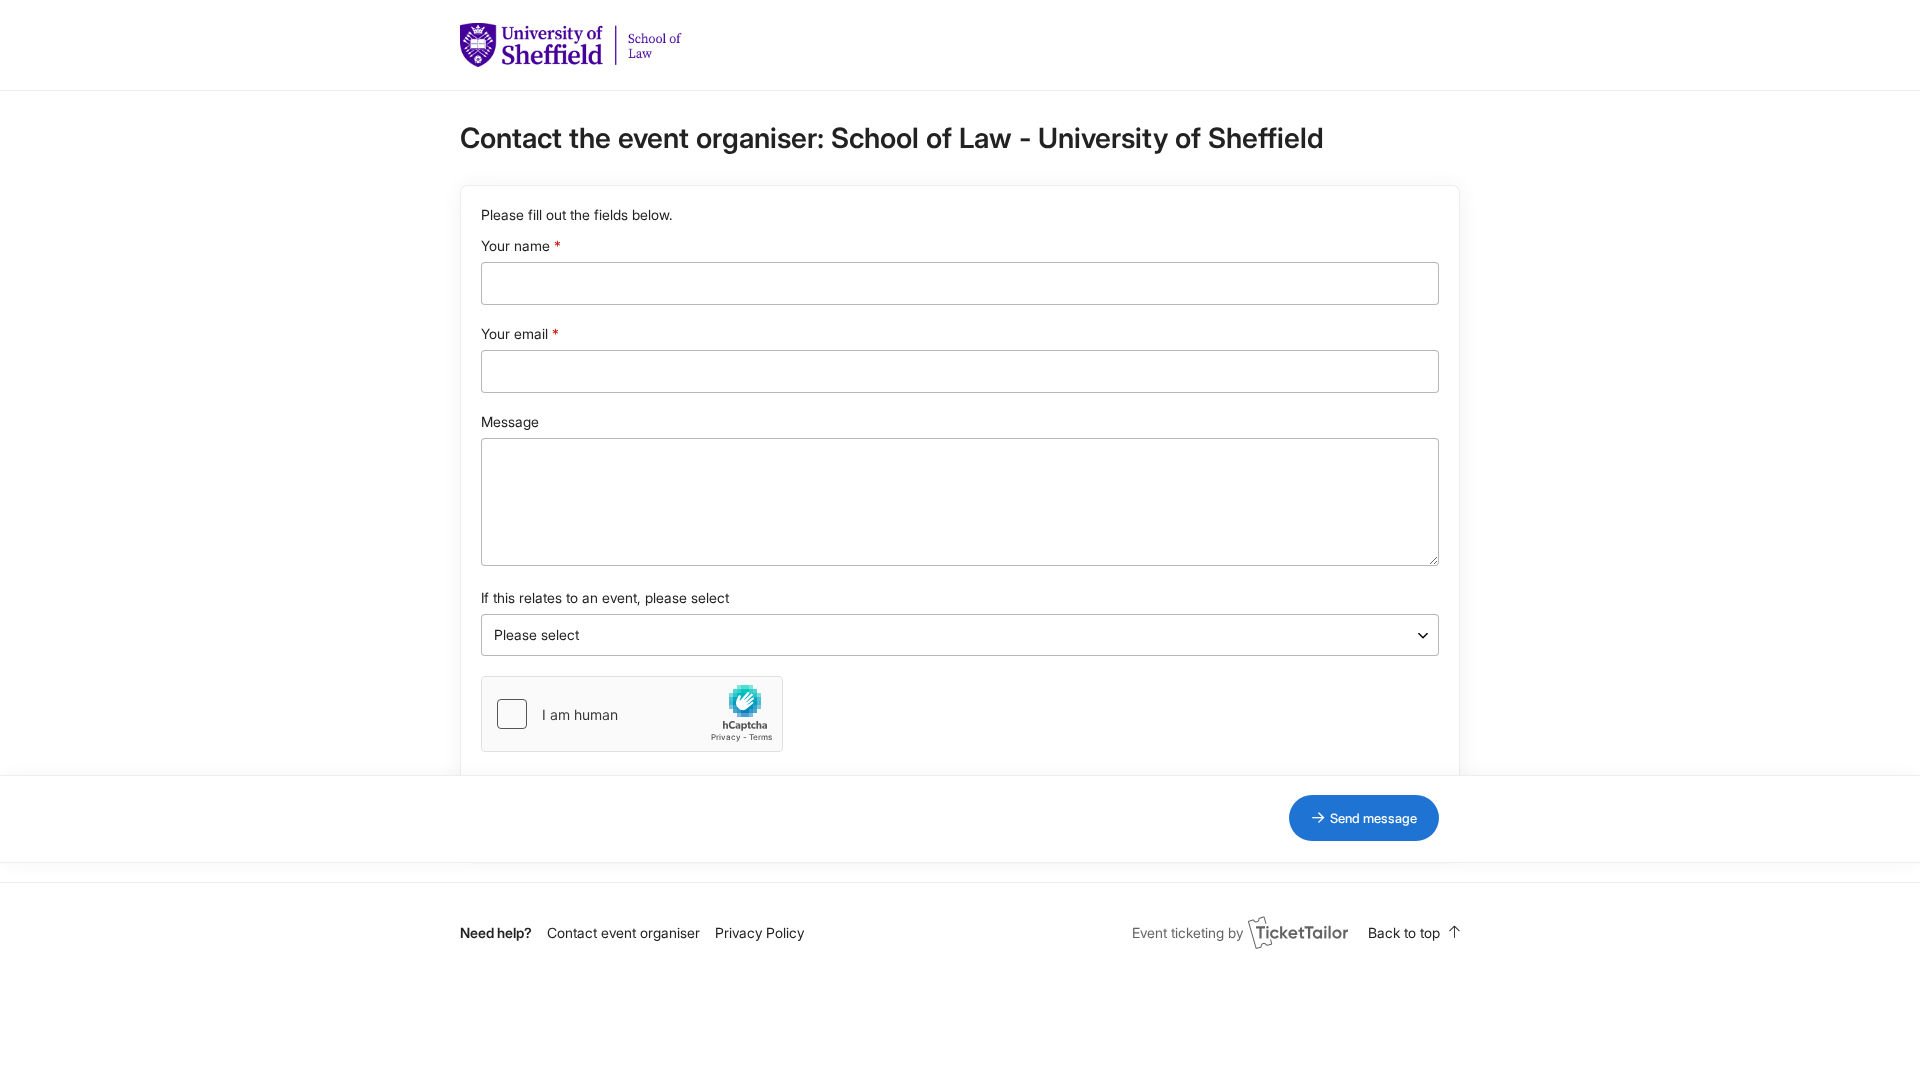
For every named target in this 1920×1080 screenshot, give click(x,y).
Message (510, 421)
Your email (514, 333)
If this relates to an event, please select (605, 597)
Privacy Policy (759, 932)
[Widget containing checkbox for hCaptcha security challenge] (632, 714)
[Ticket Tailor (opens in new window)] (1298, 932)
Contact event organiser (623, 932)
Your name (515, 245)
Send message (1373, 818)
